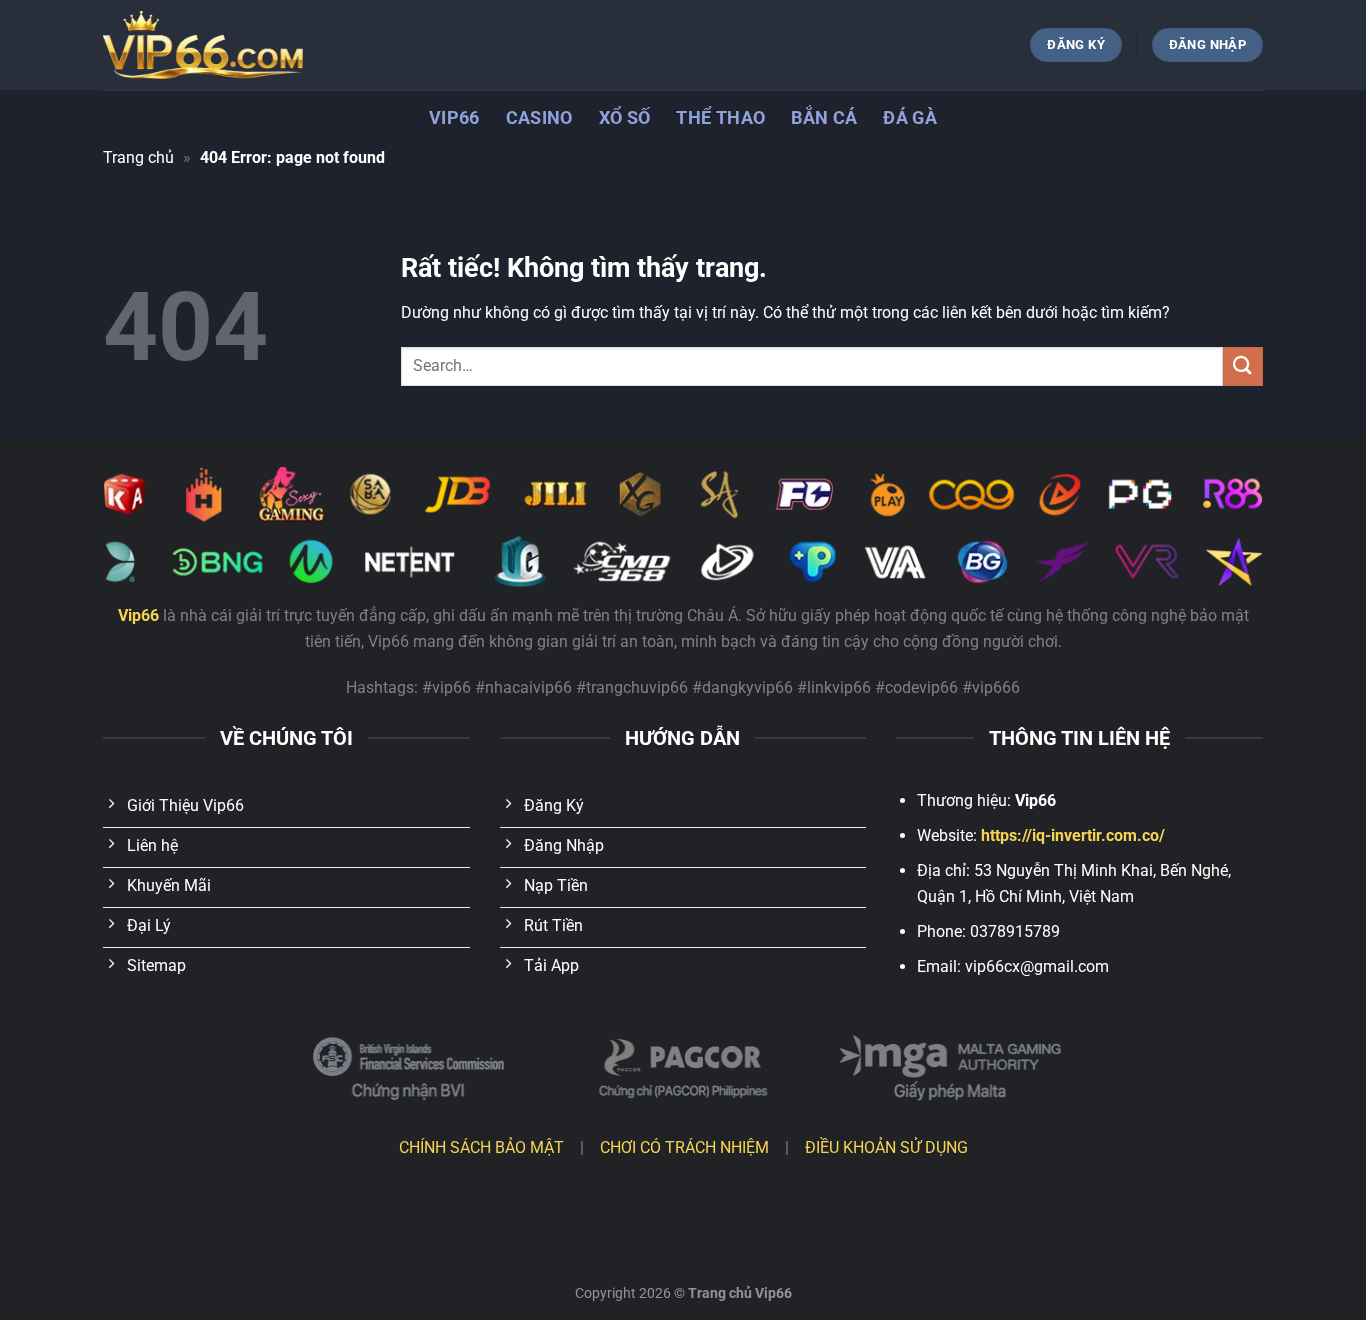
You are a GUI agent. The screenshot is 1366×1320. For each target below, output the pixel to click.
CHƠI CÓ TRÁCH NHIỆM (684, 1147)
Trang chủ (138, 157)
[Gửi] (1243, 366)
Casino (539, 118)
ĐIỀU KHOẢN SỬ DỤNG (886, 1147)
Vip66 (454, 118)
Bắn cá (824, 118)
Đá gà (910, 118)
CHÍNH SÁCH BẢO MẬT (481, 1147)
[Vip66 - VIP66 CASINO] (203, 45)
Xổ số (625, 118)
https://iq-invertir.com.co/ (1073, 835)
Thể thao (720, 118)
